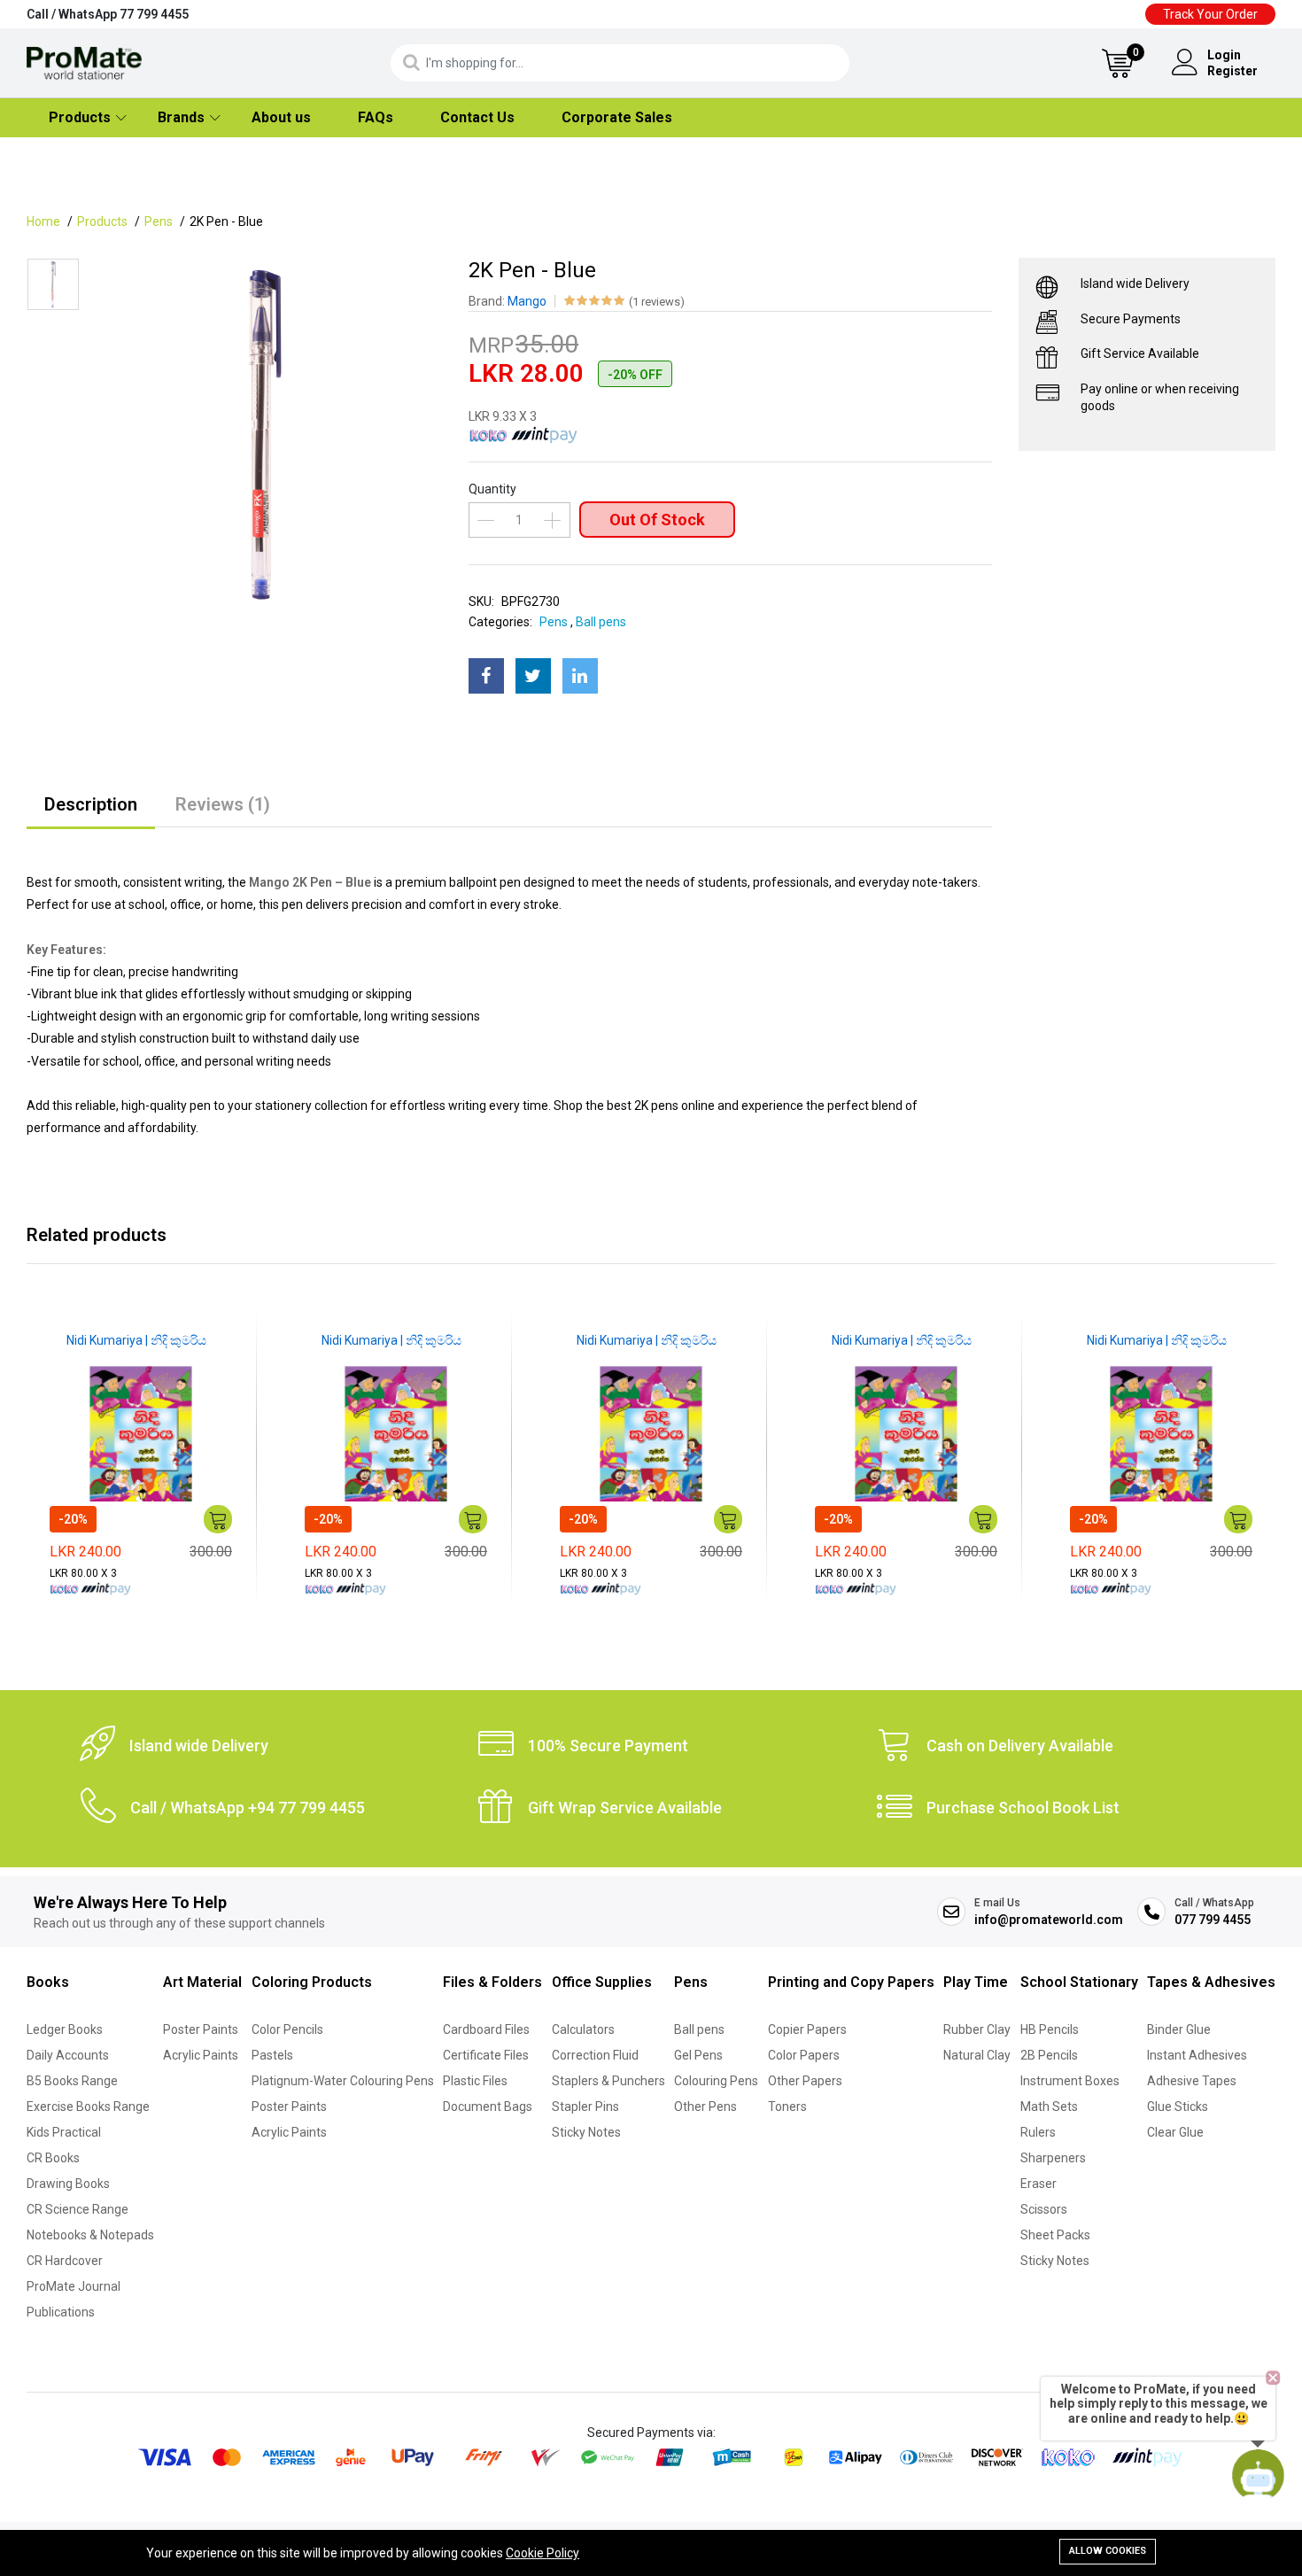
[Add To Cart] (218, 1519)
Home (43, 221)
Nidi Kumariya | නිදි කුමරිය (136, 1340)
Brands (181, 117)
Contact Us (477, 117)
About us (281, 117)
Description (91, 804)
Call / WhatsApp (108, 14)
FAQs (376, 117)
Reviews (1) (223, 804)
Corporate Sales (617, 117)
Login (1224, 55)
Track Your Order (1210, 14)
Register (1232, 71)
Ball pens (601, 622)
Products (80, 117)
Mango (527, 301)
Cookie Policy (542, 2553)
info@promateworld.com (1049, 1920)
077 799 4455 (1213, 1920)
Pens (159, 221)
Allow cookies (1108, 2551)
